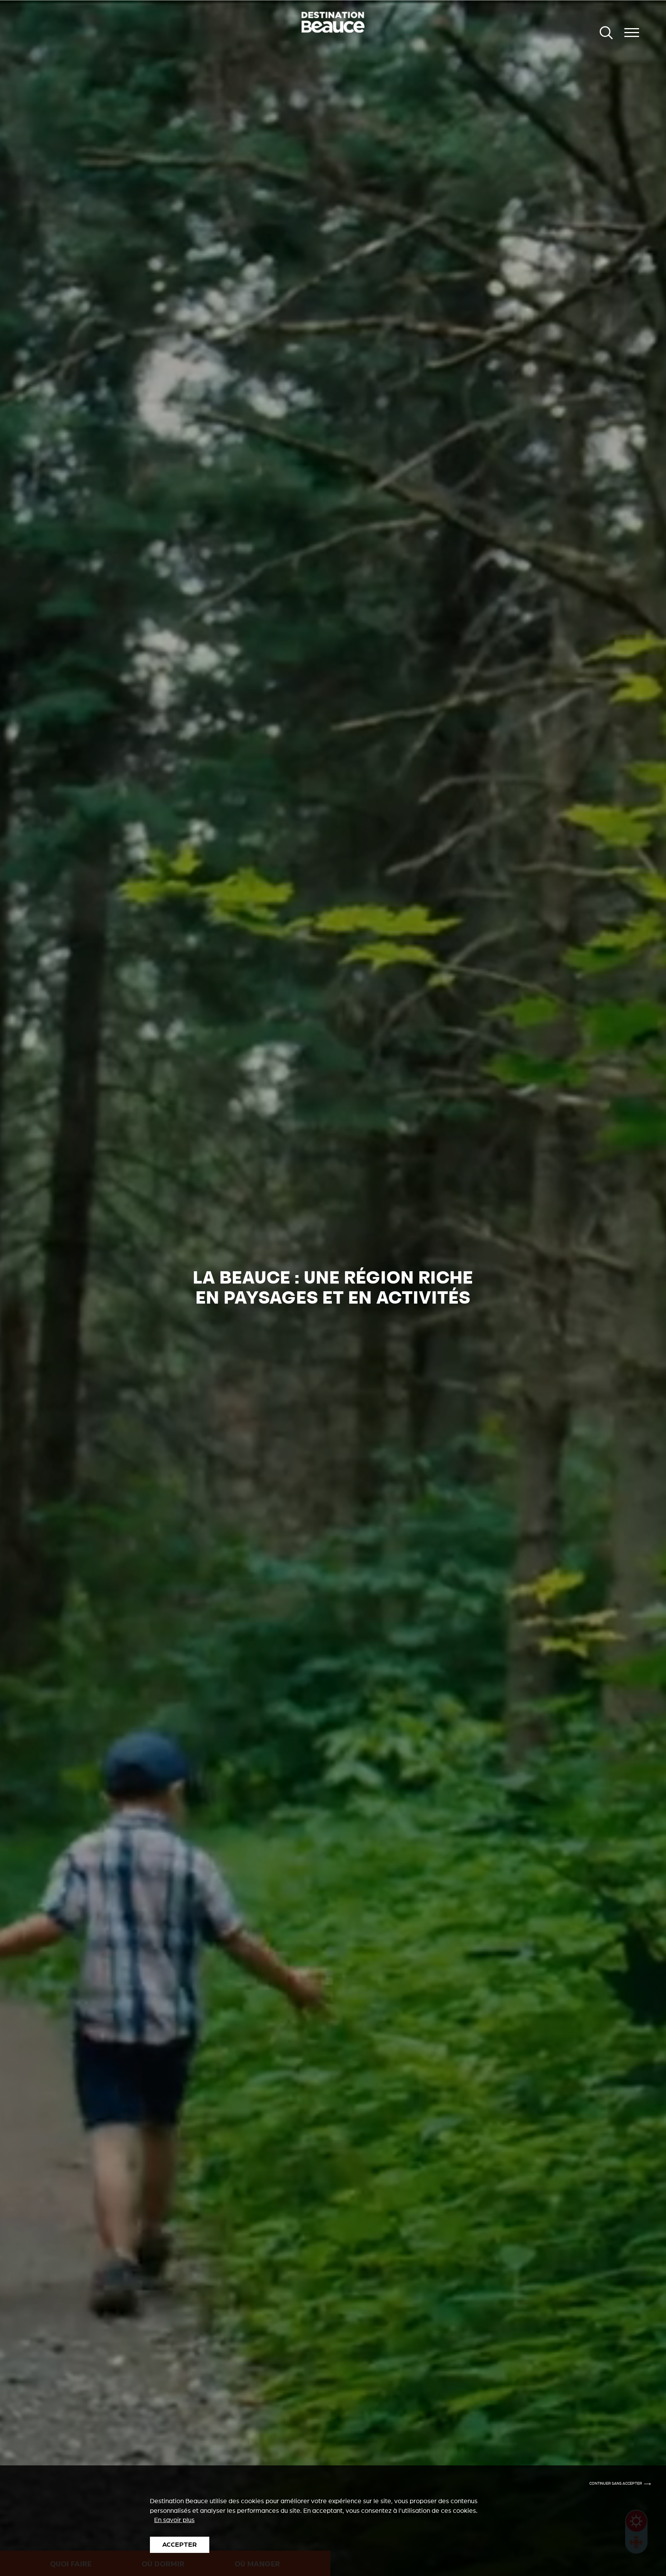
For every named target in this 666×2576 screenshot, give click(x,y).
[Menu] (632, 33)
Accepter (180, 2545)
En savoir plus (174, 2520)
